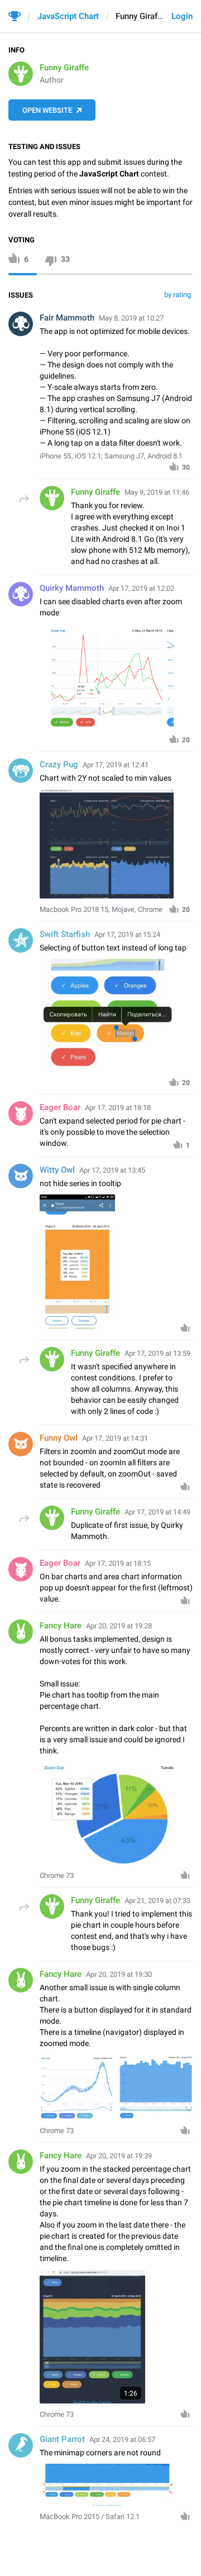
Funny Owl (59, 1438)
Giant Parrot (62, 2439)
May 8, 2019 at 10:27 (131, 318)
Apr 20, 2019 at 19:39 (119, 2156)
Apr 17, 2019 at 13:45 (112, 1170)
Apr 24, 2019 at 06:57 (122, 2439)
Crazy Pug (59, 764)
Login (182, 16)
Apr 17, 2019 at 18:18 (118, 1108)
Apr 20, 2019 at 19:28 (119, 1626)
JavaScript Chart (68, 16)
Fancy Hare (61, 1626)
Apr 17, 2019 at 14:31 (115, 1438)
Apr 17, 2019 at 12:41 (116, 765)
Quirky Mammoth (72, 588)
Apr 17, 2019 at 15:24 (127, 935)
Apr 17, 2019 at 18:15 (118, 1563)
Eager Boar (60, 1107)
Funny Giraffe (64, 68)
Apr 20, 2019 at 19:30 (119, 1974)
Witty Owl (57, 1170)
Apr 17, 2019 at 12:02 (141, 588)
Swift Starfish (65, 934)
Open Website (47, 110)
